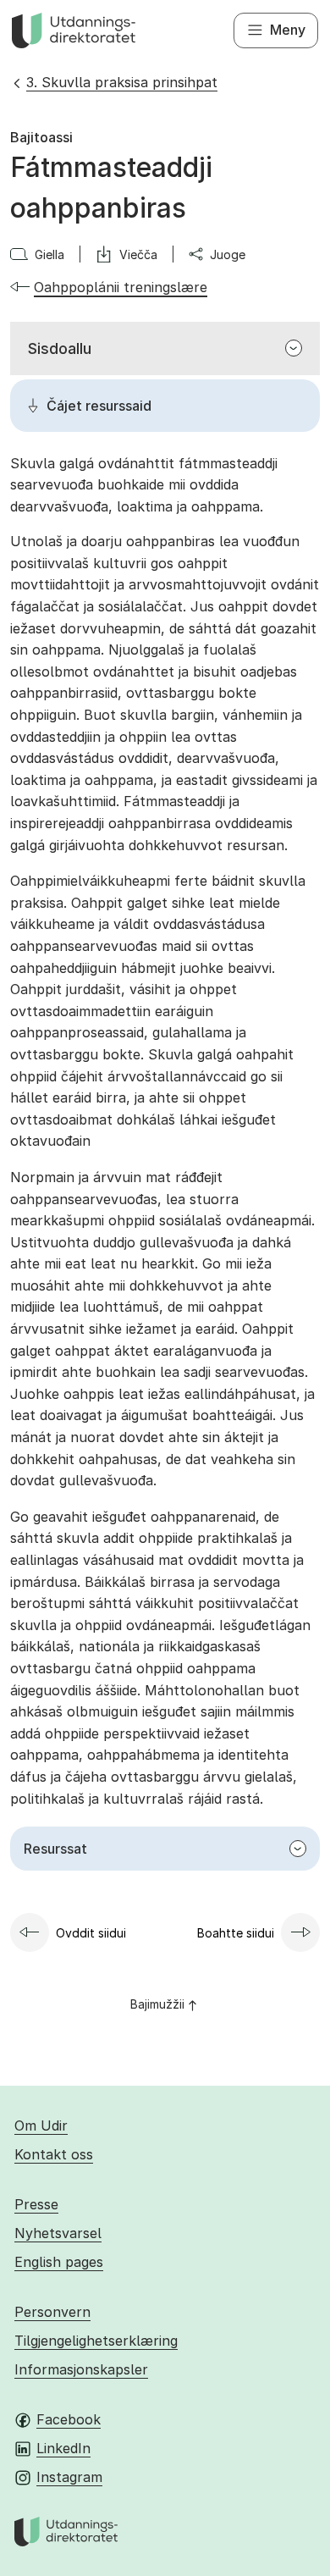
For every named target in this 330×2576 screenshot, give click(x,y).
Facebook (69, 2419)
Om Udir (41, 2125)
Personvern (52, 2312)
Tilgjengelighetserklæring (96, 2341)
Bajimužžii (157, 2004)
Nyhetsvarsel (58, 2233)
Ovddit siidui (91, 1933)
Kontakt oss (54, 2154)
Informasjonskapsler (81, 2369)
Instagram (69, 2477)
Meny (288, 30)
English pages (59, 2262)
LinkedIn (63, 2448)
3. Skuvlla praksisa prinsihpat (122, 82)
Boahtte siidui (236, 1933)
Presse (36, 2204)
